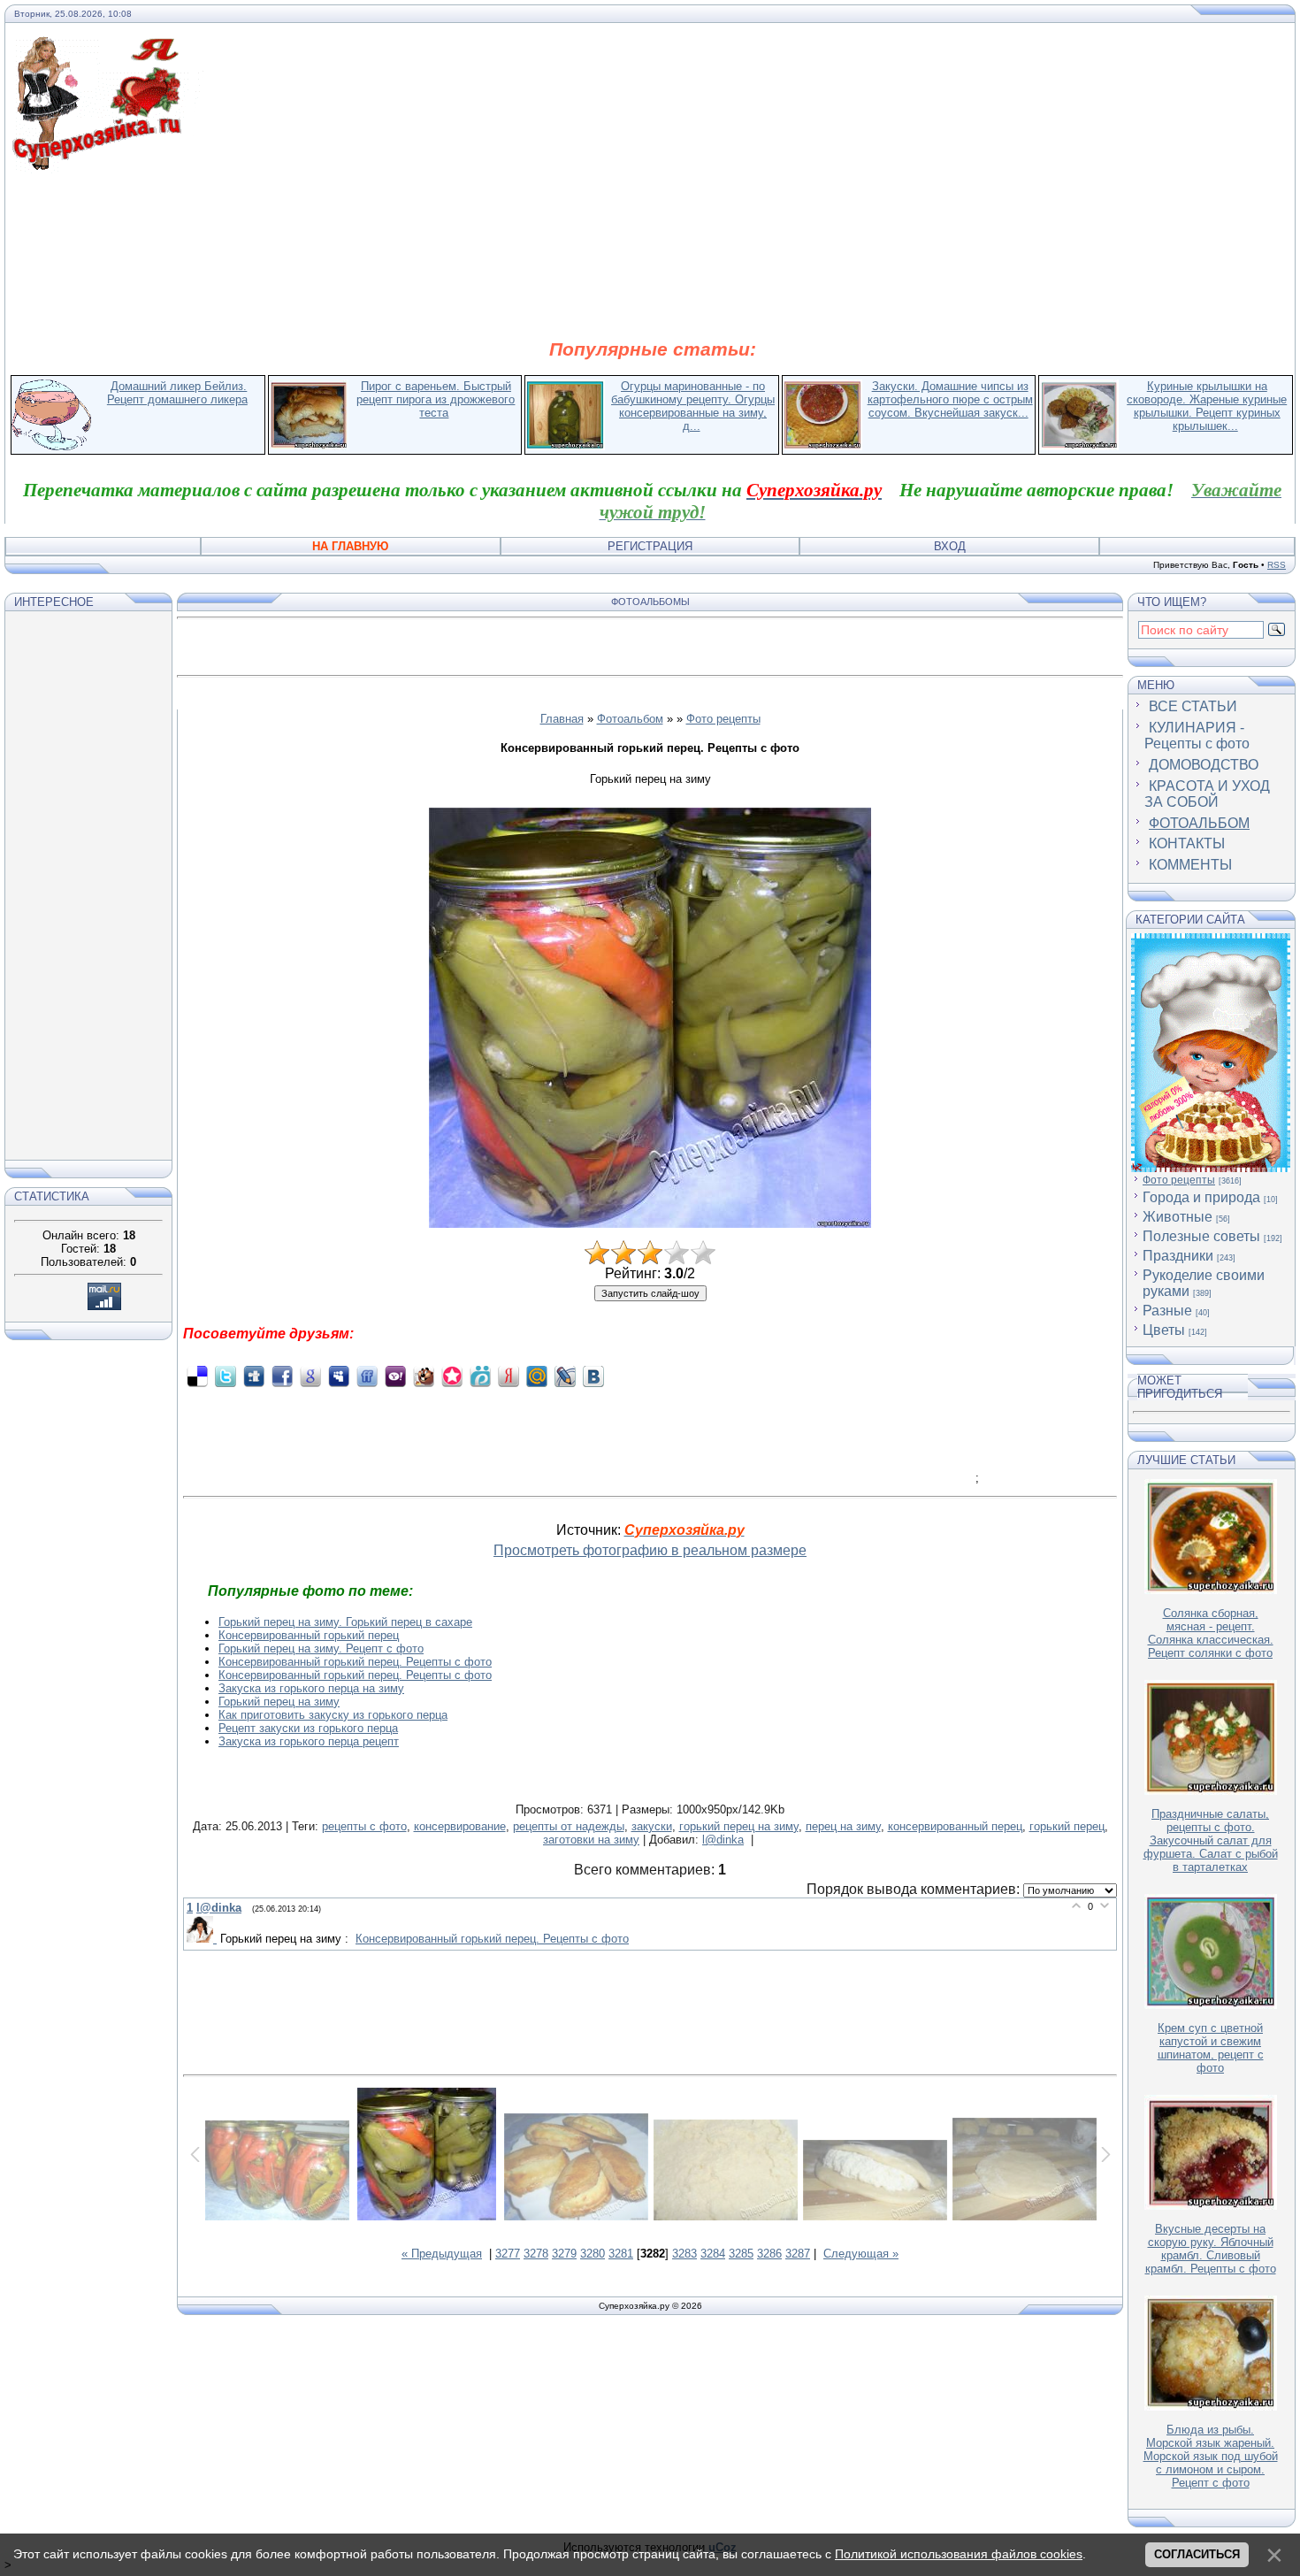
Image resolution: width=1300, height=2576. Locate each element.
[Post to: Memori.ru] (452, 1376)
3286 (769, 2254)
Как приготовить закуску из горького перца (333, 1715)
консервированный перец (955, 1826)
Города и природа (1201, 1197)
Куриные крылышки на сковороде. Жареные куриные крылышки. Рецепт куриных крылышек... (1207, 406)
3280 (593, 2254)
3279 (564, 2254)
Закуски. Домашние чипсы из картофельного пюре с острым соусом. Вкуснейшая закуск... (950, 399)
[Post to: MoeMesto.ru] (480, 1376)
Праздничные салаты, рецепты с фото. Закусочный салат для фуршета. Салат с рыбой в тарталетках (1211, 1840)
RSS (1277, 565)
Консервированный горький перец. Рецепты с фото (355, 1662)
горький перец (1067, 1826)
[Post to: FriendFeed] (367, 1376)
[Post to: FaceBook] (282, 1376)
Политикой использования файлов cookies (959, 2554)
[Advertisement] (653, 255)
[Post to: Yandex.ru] (509, 1376)
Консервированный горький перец (309, 1635)
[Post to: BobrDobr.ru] (424, 1376)
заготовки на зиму (591, 1840)
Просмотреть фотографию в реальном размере (650, 1550)
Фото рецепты (723, 719)
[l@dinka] (203, 1939)
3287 (798, 2254)
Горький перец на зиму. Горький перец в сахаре (345, 1622)
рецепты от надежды (569, 1826)
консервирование (460, 1826)
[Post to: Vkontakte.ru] (593, 1376)
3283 (684, 2254)
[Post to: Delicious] (197, 1376)
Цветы (1164, 1330)
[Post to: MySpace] (339, 1376)
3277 (508, 2254)
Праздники (1178, 1256)
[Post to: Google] (310, 1376)
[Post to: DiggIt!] (254, 1376)
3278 (536, 2254)
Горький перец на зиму (279, 1702)
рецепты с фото (364, 1826)
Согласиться (1197, 2554)
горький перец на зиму (739, 1826)
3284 (713, 2254)
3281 (621, 2254)
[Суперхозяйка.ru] (107, 47)
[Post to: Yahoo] (395, 1376)
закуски (652, 1826)
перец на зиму (843, 1826)
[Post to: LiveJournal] (565, 1376)
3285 (741, 2254)
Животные (1178, 1217)
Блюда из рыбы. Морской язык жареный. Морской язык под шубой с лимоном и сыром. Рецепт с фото (1211, 2456)
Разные (1167, 1311)
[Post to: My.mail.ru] (537, 1376)
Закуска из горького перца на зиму (311, 1688)
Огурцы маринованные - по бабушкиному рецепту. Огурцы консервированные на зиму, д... (693, 406)
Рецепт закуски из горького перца (308, 1728)
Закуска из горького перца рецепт (309, 1741)
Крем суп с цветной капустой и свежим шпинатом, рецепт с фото (1211, 2048)
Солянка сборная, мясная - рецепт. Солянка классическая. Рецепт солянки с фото (1211, 1633)
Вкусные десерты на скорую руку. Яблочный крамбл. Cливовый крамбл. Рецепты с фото (1211, 2249)
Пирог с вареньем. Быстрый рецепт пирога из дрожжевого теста (436, 399)
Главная (562, 719)
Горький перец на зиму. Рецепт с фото (321, 1648)
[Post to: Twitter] (226, 1376)
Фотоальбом (630, 719)
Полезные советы (1201, 1236)
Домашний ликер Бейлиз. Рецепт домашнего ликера (177, 393)
